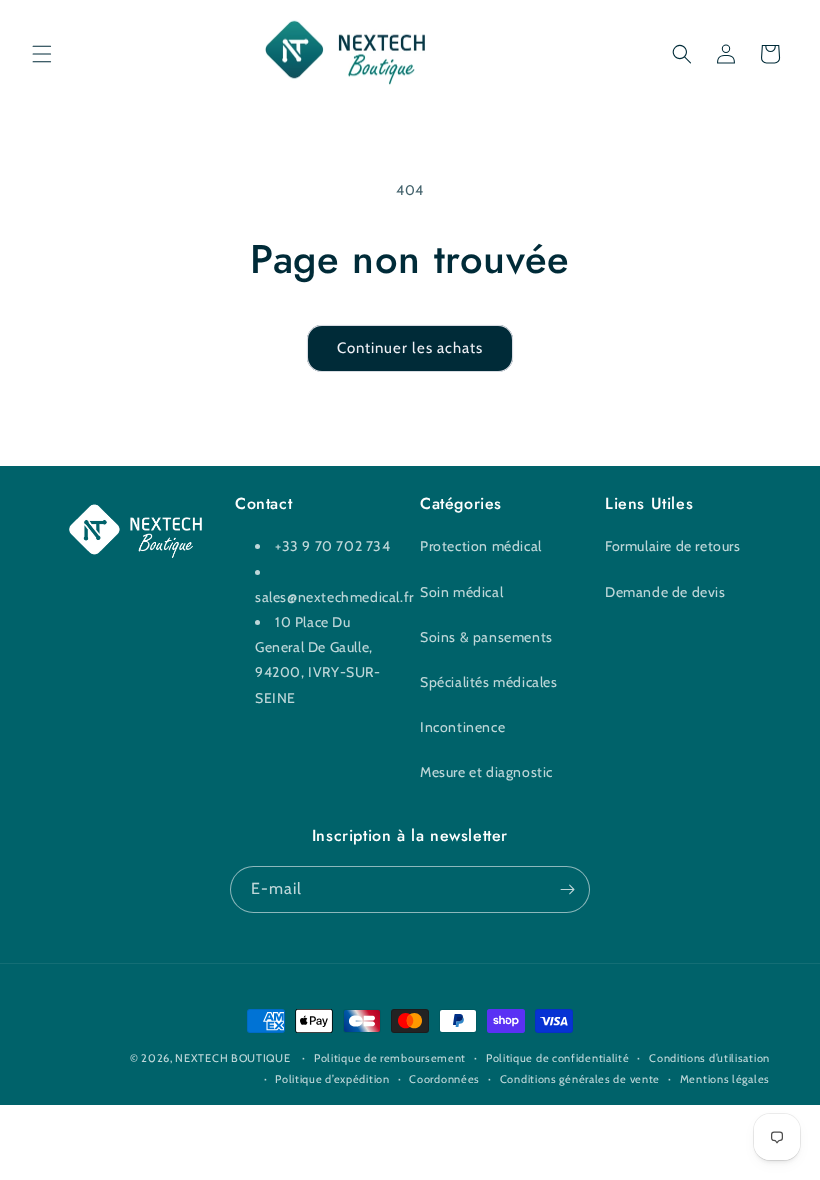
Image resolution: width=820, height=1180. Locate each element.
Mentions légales (725, 1079)
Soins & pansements (486, 637)
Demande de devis (665, 592)
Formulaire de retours (673, 546)
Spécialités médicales (489, 682)
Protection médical (481, 546)
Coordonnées (444, 1079)
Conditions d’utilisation (709, 1058)
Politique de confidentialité (558, 1058)
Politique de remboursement (390, 1058)
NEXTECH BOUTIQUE (232, 1058)
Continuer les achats (410, 348)
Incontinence (462, 727)
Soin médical (461, 592)
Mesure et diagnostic (486, 772)
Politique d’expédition (332, 1079)
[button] (42, 54)
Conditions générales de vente (580, 1079)
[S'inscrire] (567, 889)
